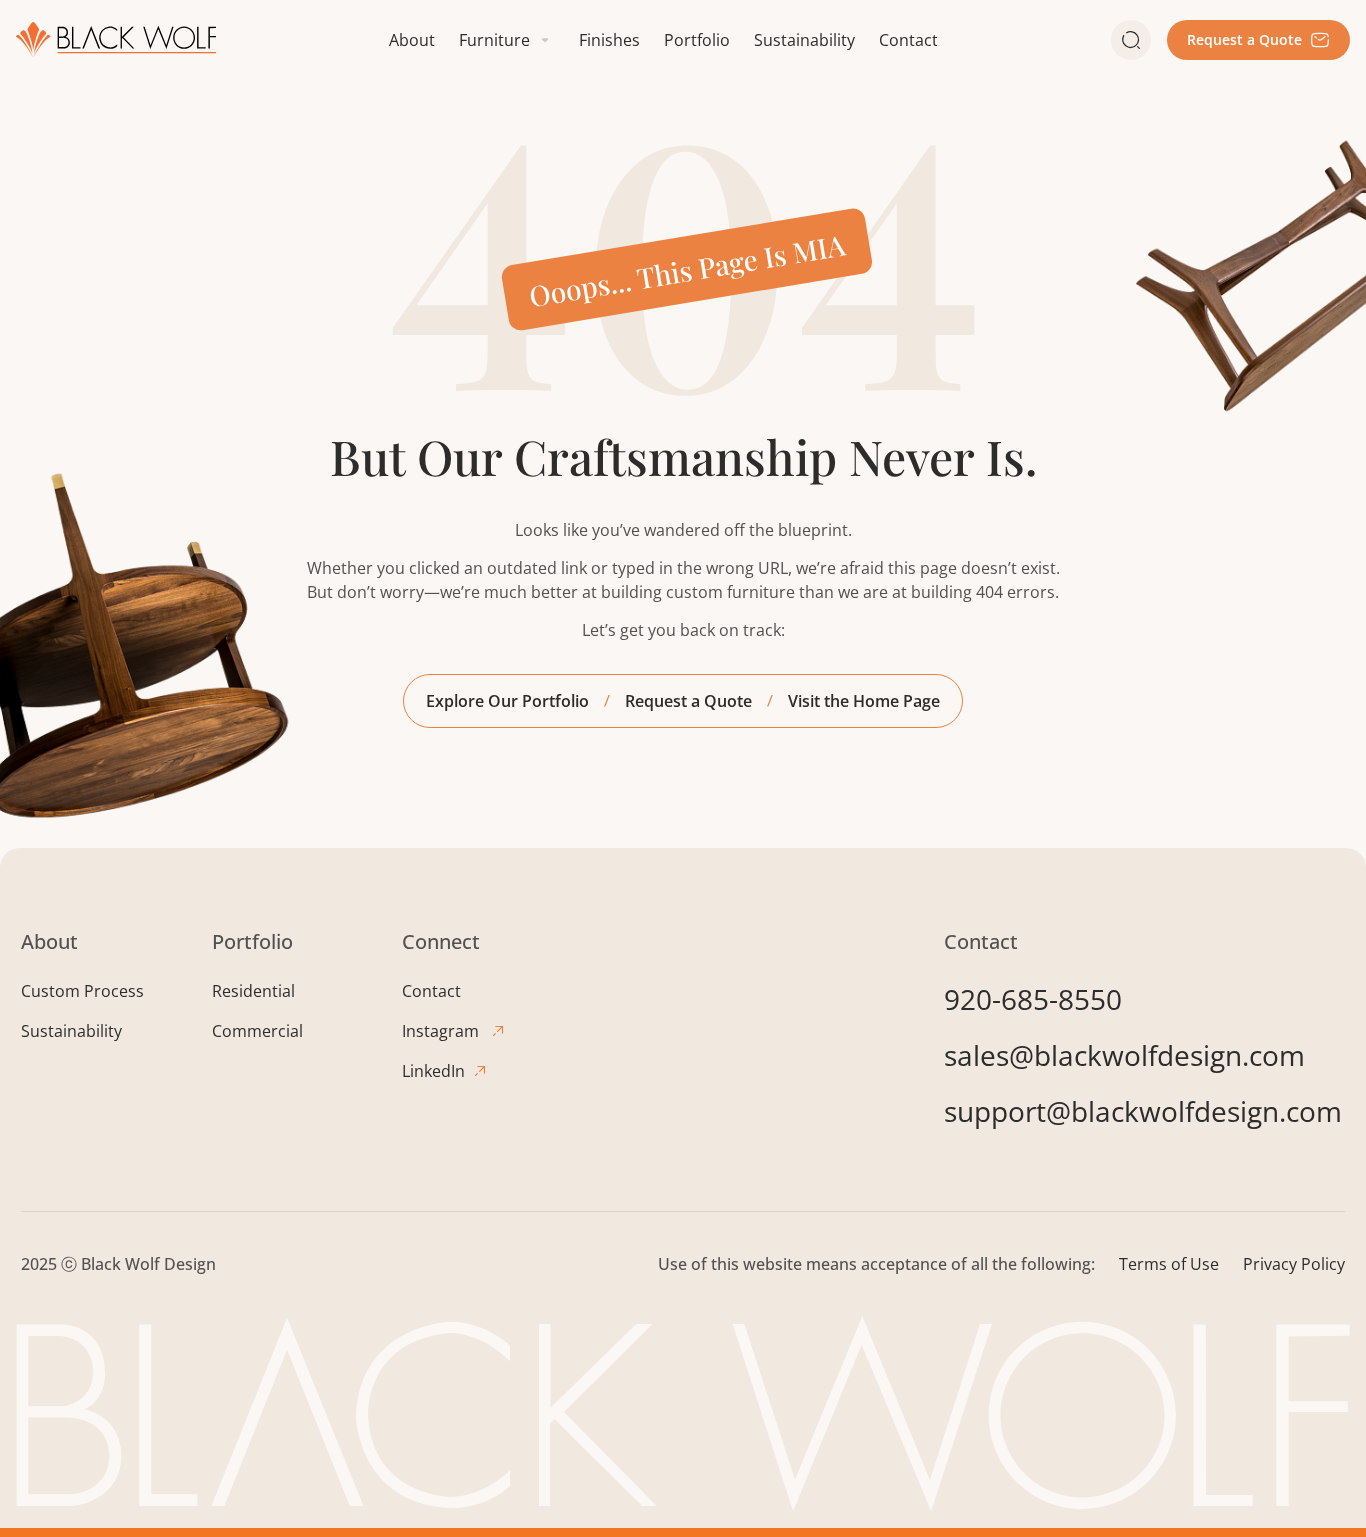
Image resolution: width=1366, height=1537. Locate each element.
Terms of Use (1169, 1264)
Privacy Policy (1294, 1264)
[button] (507, 40)
